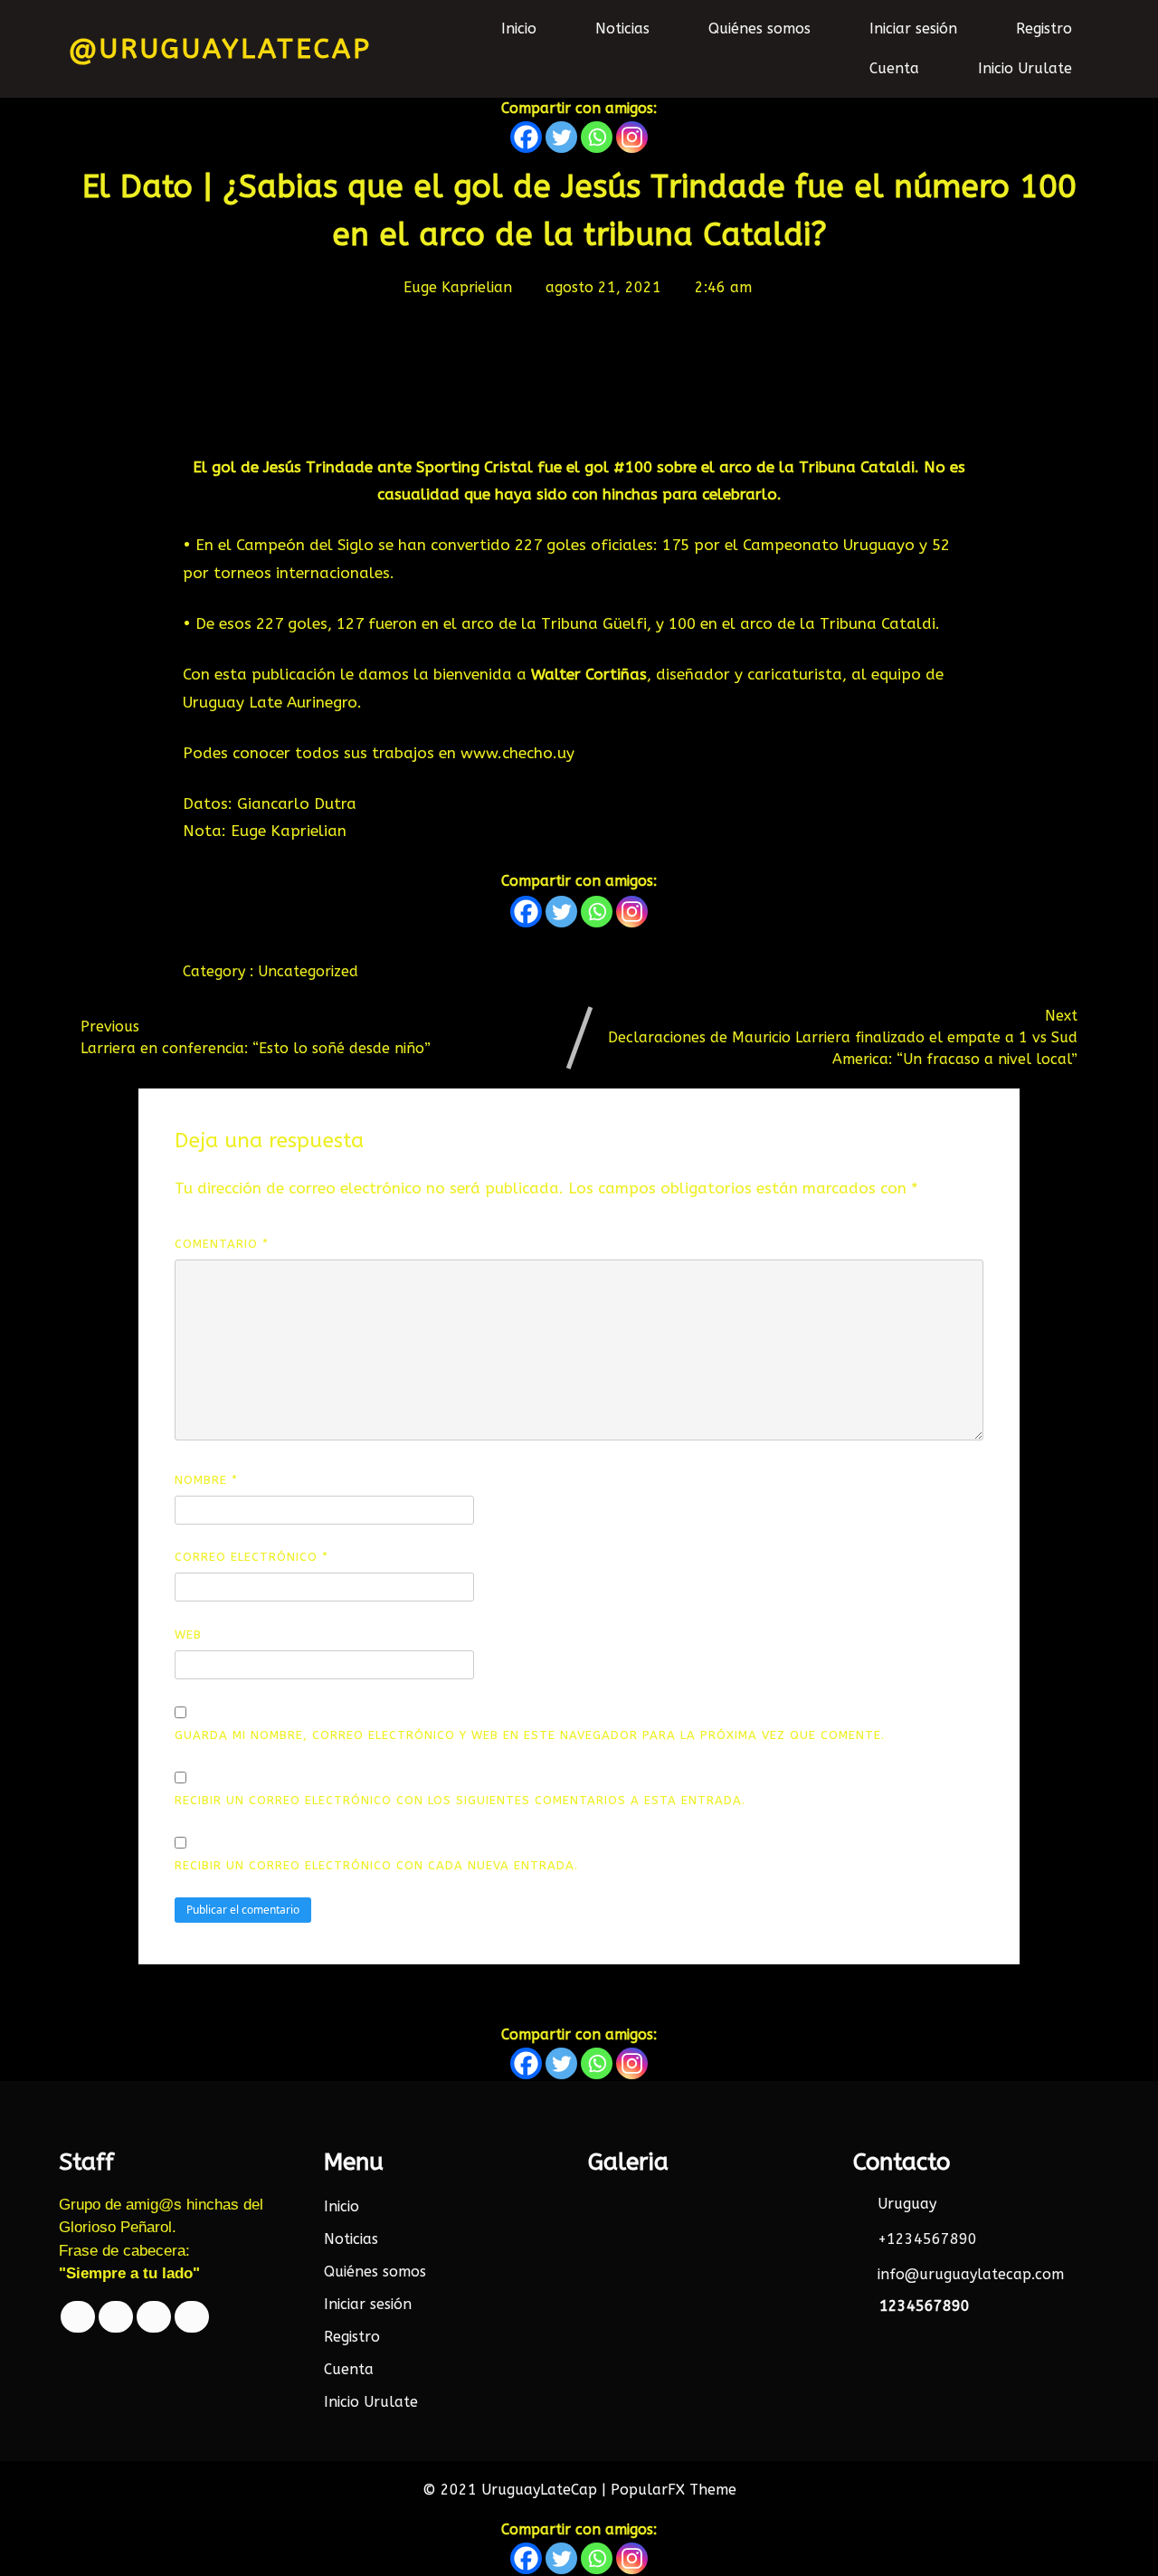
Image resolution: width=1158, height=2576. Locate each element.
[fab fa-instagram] (192, 2317)
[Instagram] (632, 137)
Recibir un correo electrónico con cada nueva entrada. (376, 1865)
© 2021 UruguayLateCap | (517, 2490)
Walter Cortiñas (589, 674)
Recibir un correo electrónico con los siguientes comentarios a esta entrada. (460, 1800)
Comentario (222, 1244)
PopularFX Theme (674, 2490)
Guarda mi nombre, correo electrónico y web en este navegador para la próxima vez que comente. (530, 1735)
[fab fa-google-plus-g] (154, 2317)
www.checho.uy (517, 753)
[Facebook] (526, 137)
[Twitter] (561, 137)
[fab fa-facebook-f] (78, 2317)
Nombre (206, 1480)
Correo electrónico (252, 1557)
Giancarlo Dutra (297, 803)
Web (188, 1635)
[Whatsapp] (597, 137)
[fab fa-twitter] (116, 2317)
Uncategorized (308, 971)
